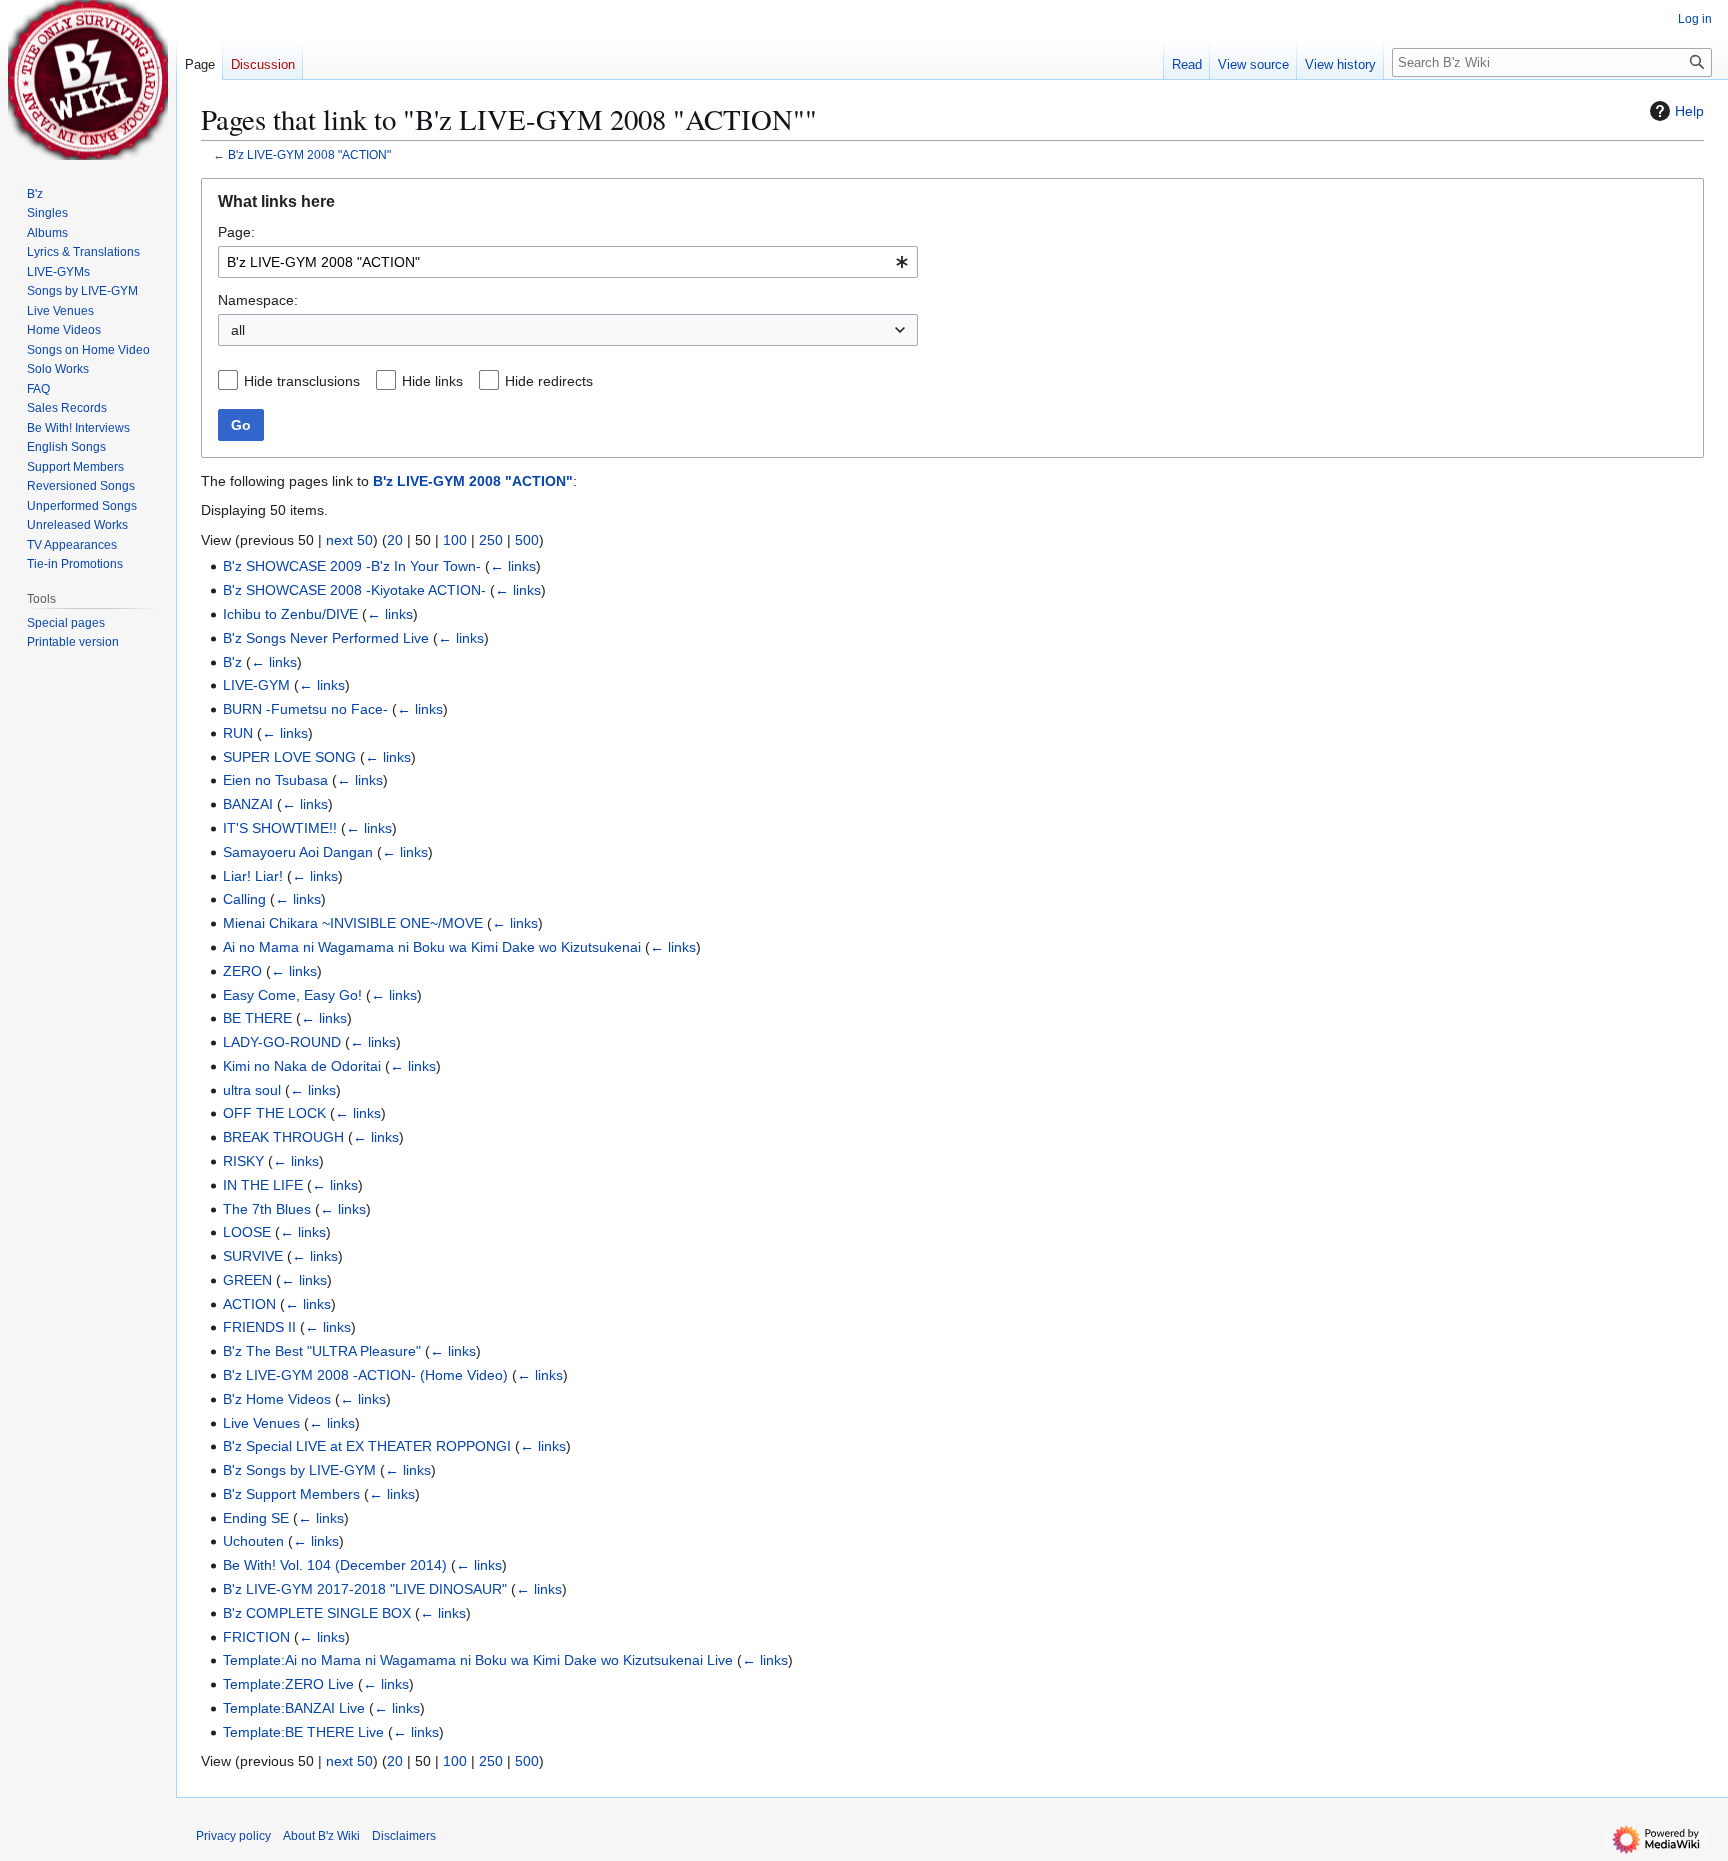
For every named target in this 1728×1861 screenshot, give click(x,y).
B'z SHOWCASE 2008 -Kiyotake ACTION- (354, 590)
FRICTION (256, 1637)
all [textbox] (238, 330)
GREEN (247, 1280)
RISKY (243, 1161)
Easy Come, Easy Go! (292, 995)
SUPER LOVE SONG (289, 757)
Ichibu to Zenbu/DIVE (290, 614)
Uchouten (253, 1541)
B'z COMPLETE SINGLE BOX (317, 1613)
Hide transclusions (302, 381)
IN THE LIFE (263, 1185)
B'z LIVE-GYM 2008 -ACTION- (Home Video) (365, 1375)
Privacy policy (233, 1836)
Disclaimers (404, 1836)
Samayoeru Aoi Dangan (298, 852)
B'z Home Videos (277, 1399)
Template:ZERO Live (288, 1684)
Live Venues (261, 1423)
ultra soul (252, 1090)
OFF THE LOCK (274, 1113)
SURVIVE (253, 1256)
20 (395, 540)
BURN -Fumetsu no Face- (305, 709)
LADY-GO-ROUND (282, 1042)
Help (1689, 111)
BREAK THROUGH (283, 1137)
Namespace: (258, 300)
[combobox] (568, 262)
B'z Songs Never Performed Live (326, 638)
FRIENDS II (259, 1327)
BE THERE (257, 1018)
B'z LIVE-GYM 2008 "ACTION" (309, 154)
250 (491, 540)
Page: (236, 232)
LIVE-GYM (256, 685)
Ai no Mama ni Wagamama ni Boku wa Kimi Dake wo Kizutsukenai (432, 947)
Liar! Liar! (253, 876)
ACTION (249, 1304)
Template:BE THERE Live (303, 1732)
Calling (244, 899)
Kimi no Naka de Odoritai (302, 1066)
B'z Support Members (291, 1494)
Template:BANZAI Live (294, 1708)
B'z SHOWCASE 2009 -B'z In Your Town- (352, 566)
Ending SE (256, 1518)
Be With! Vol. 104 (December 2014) (335, 1565)
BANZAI (248, 804)
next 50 (349, 540)
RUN (238, 733)
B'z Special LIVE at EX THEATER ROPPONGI (367, 1446)
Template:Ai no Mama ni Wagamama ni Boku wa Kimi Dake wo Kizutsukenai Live (478, 1660)
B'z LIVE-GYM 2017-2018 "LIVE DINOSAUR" (365, 1589)
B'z (232, 662)
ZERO (242, 971)
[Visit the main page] (88, 80)
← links (513, 566)
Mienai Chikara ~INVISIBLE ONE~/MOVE (353, 923)
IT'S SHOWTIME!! (280, 828)
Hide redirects (549, 381)
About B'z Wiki (321, 1836)
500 (527, 540)
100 (455, 540)
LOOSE (247, 1232)
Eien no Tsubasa (275, 780)
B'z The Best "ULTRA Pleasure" (322, 1351)
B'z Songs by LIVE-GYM (299, 1470)
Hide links (432, 381)
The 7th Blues (267, 1209)
